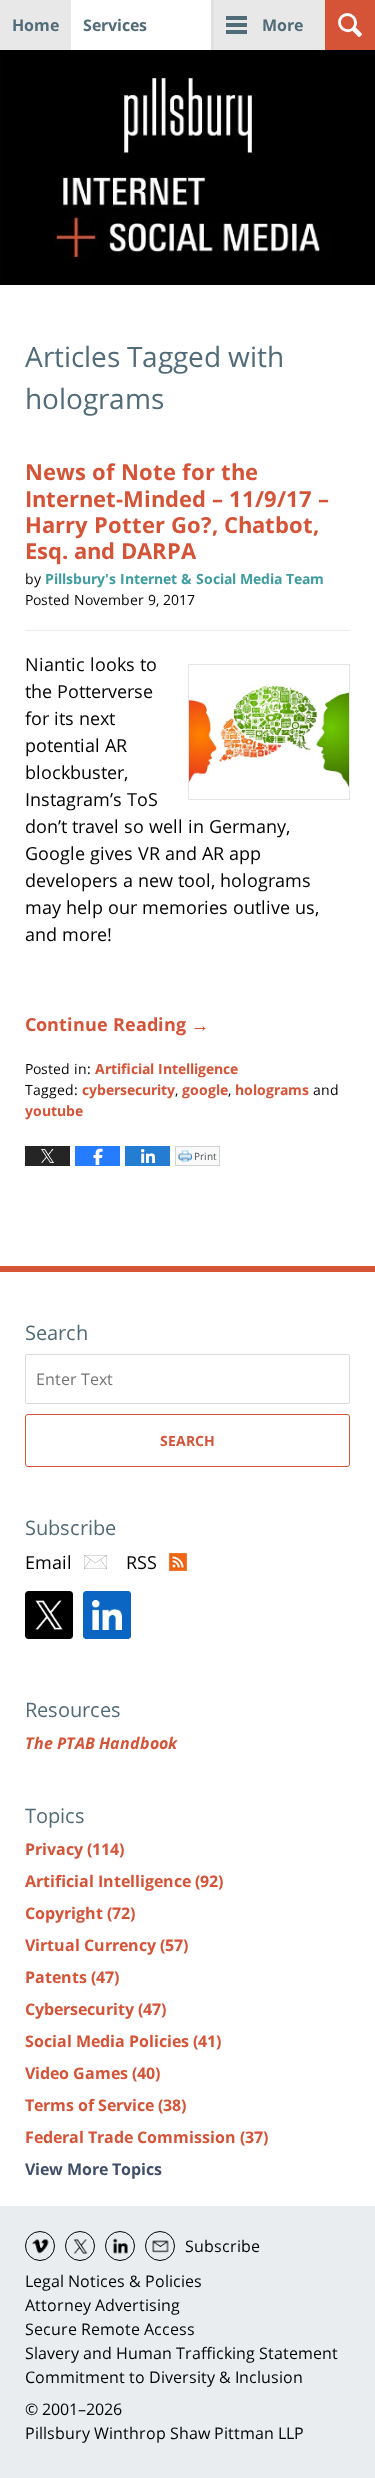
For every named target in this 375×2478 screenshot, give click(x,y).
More (282, 25)
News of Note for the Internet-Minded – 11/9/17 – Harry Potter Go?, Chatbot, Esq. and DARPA (177, 510)
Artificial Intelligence (166, 1068)
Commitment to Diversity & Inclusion (164, 2377)
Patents (72, 1977)
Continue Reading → (117, 1024)
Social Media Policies (123, 2041)
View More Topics (93, 2169)
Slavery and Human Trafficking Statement (181, 2353)
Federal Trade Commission (146, 2137)
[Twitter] (49, 1615)
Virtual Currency (106, 1945)
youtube (54, 1110)
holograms (272, 1089)
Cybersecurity (95, 2009)
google (205, 1089)
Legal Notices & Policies (113, 2281)
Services (115, 25)
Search (187, 1440)
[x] (80, 2246)
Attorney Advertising (102, 2305)
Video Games (92, 2073)
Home (35, 25)
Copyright (80, 1913)
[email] (160, 2246)
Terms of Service (105, 2105)
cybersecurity (128, 1089)
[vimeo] (40, 2246)
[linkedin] (120, 2246)
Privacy (74, 1849)
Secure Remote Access (110, 2329)
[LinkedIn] (107, 1615)
